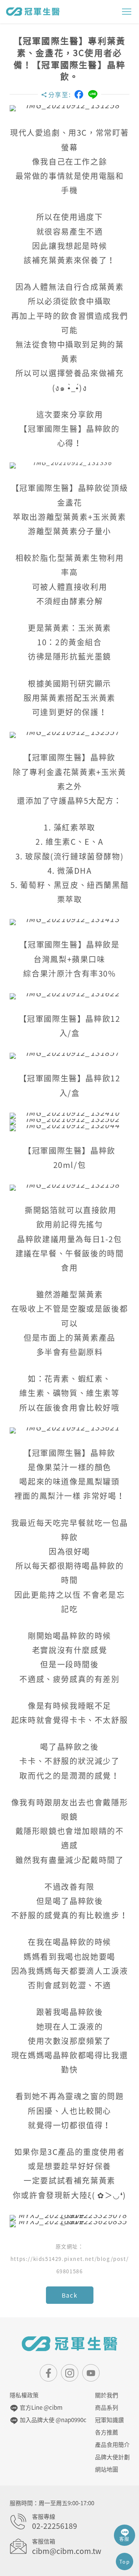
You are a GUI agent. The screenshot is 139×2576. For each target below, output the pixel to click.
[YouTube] (91, 2373)
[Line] (93, 95)
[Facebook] (79, 94)
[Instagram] (70, 2373)
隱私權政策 (24, 2395)
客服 (125, 2539)
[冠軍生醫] (33, 11)
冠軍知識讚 (109, 2420)
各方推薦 (107, 2432)
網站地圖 (107, 2469)
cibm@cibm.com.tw (67, 2551)
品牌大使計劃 (112, 2457)
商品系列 (107, 2407)
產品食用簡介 (112, 2445)
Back (69, 2295)
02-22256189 (55, 2526)
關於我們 (107, 2395)
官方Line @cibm (41, 2407)
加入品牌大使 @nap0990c (52, 2420)
